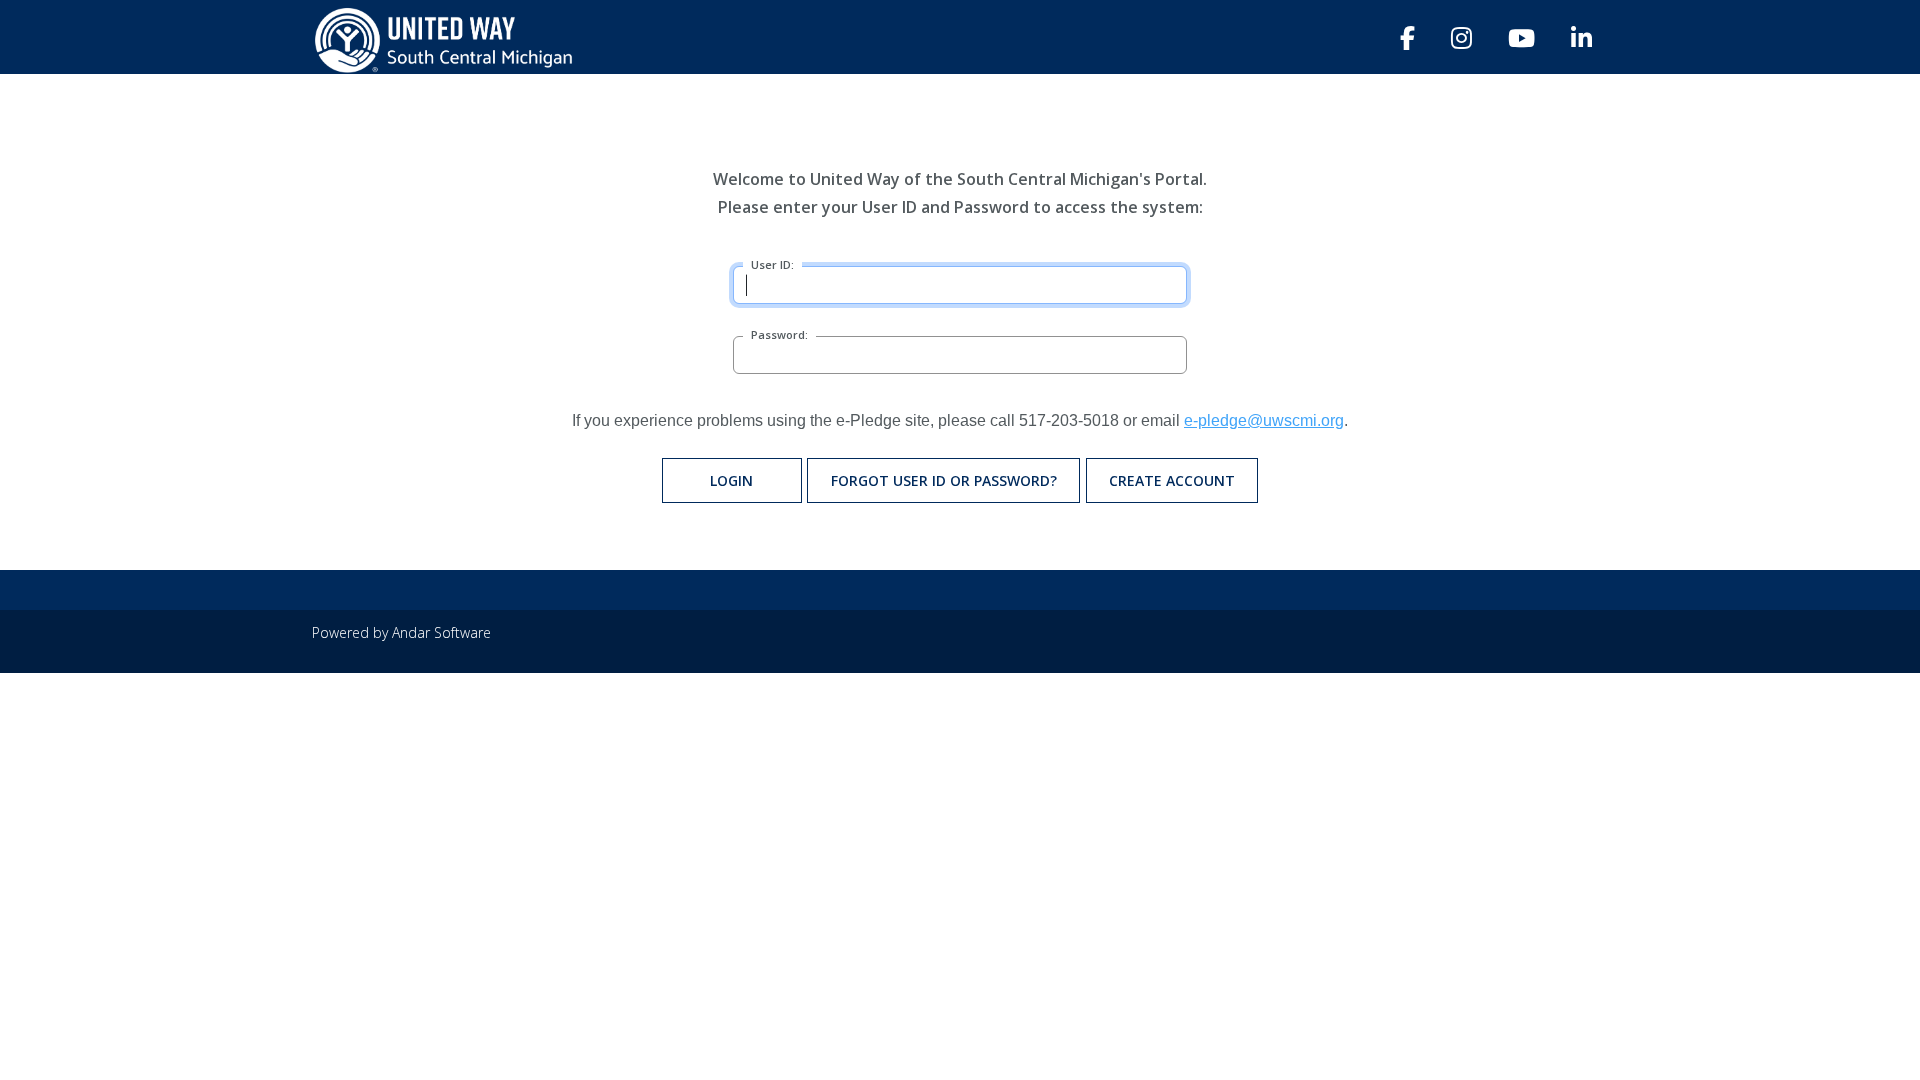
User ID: (772, 264)
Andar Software (441, 632)
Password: (779, 334)
